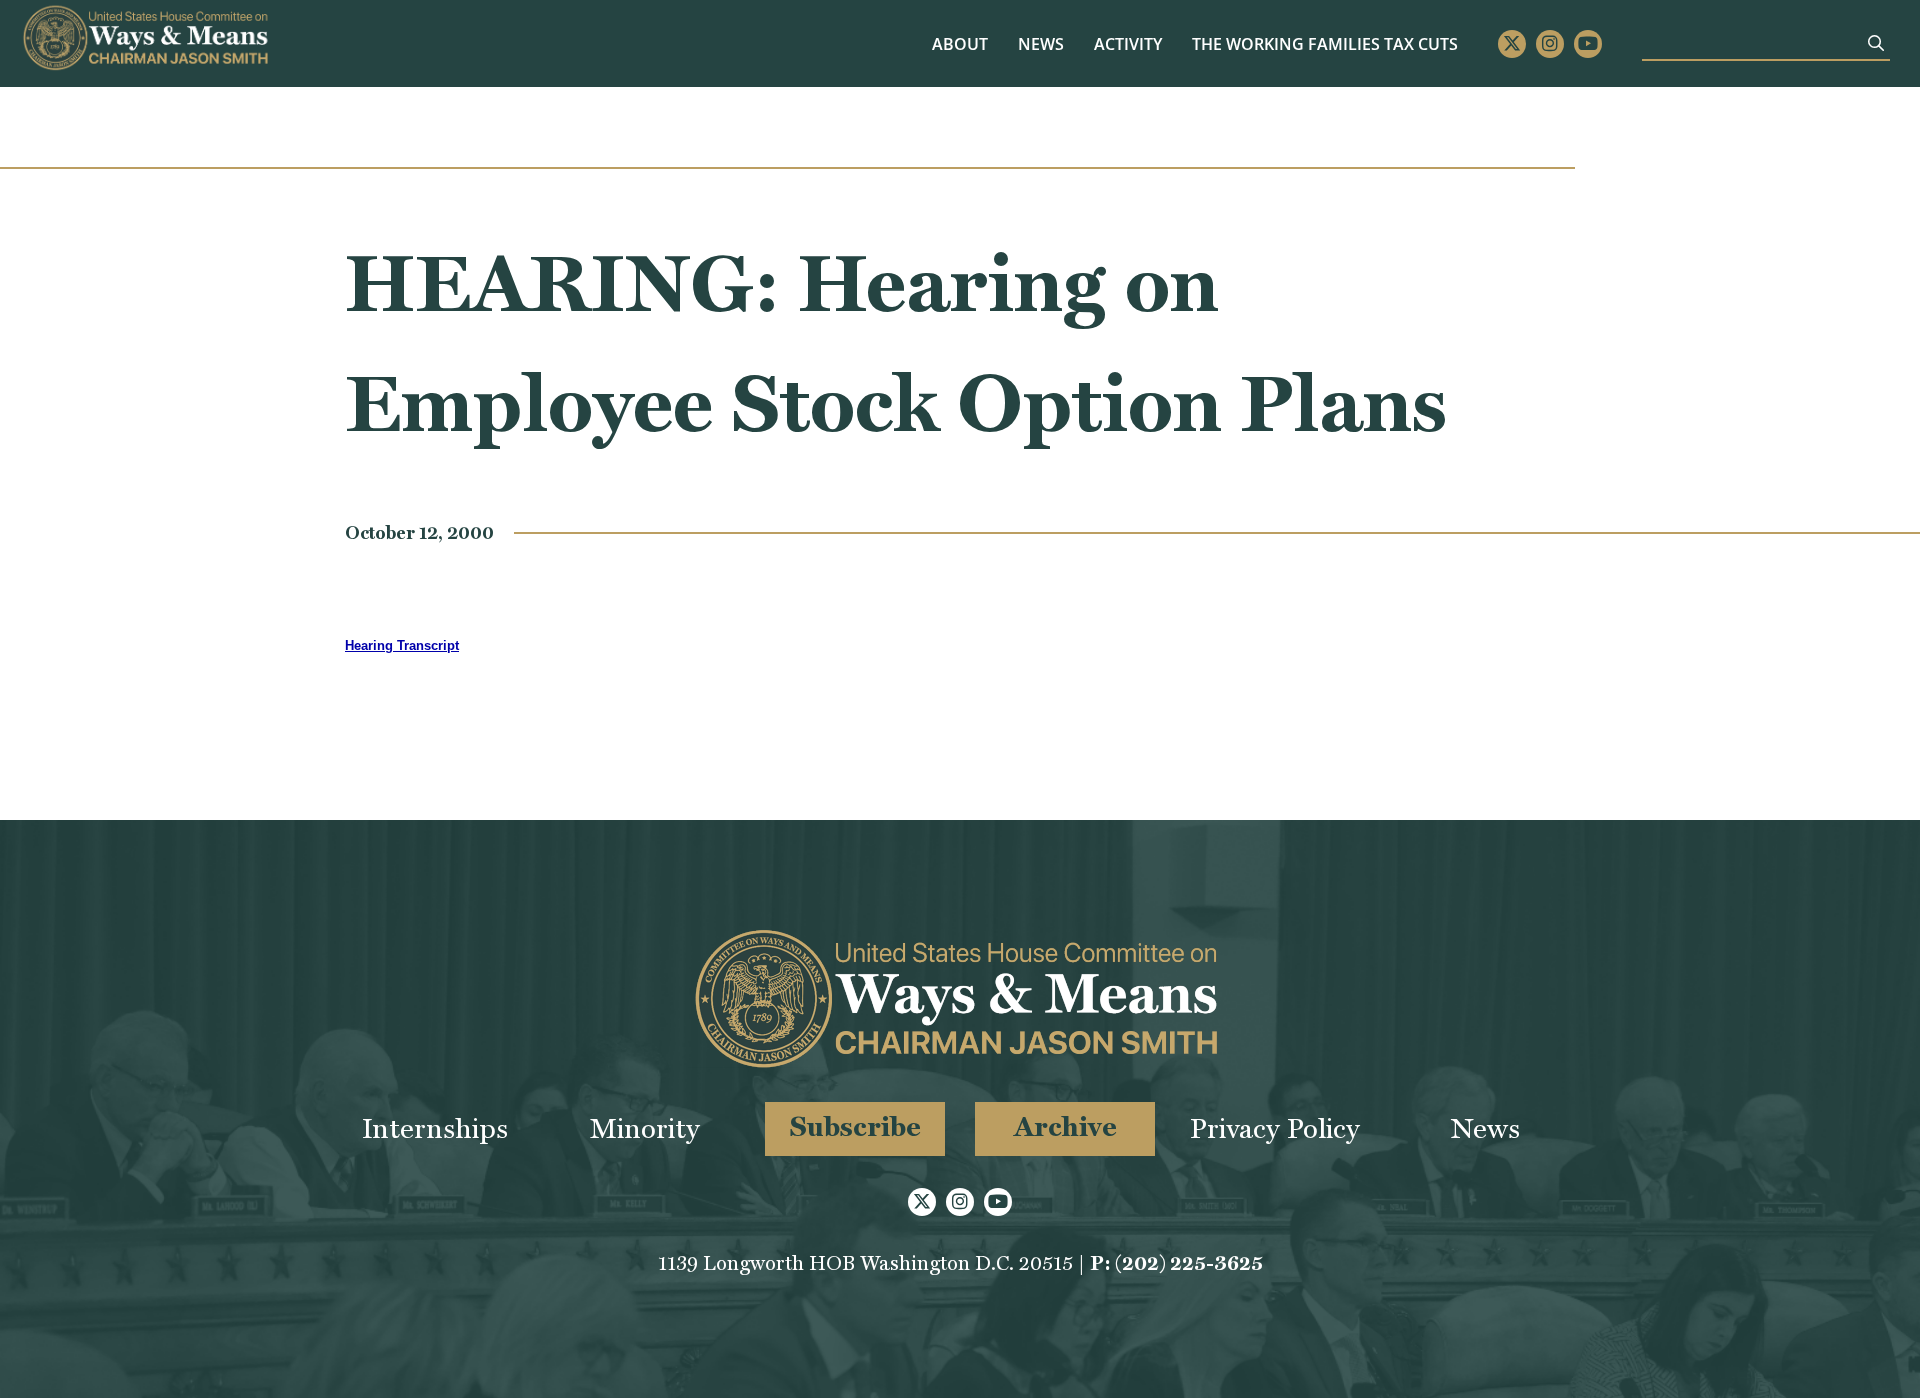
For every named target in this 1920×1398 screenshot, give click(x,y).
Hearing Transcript (402, 645)
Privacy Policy (1275, 1128)
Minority (645, 1128)
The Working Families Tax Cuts (1325, 44)
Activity (1128, 44)
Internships (435, 1128)
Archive (1065, 1126)
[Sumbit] (1876, 43)
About (960, 44)
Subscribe (855, 1126)
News (1041, 44)
